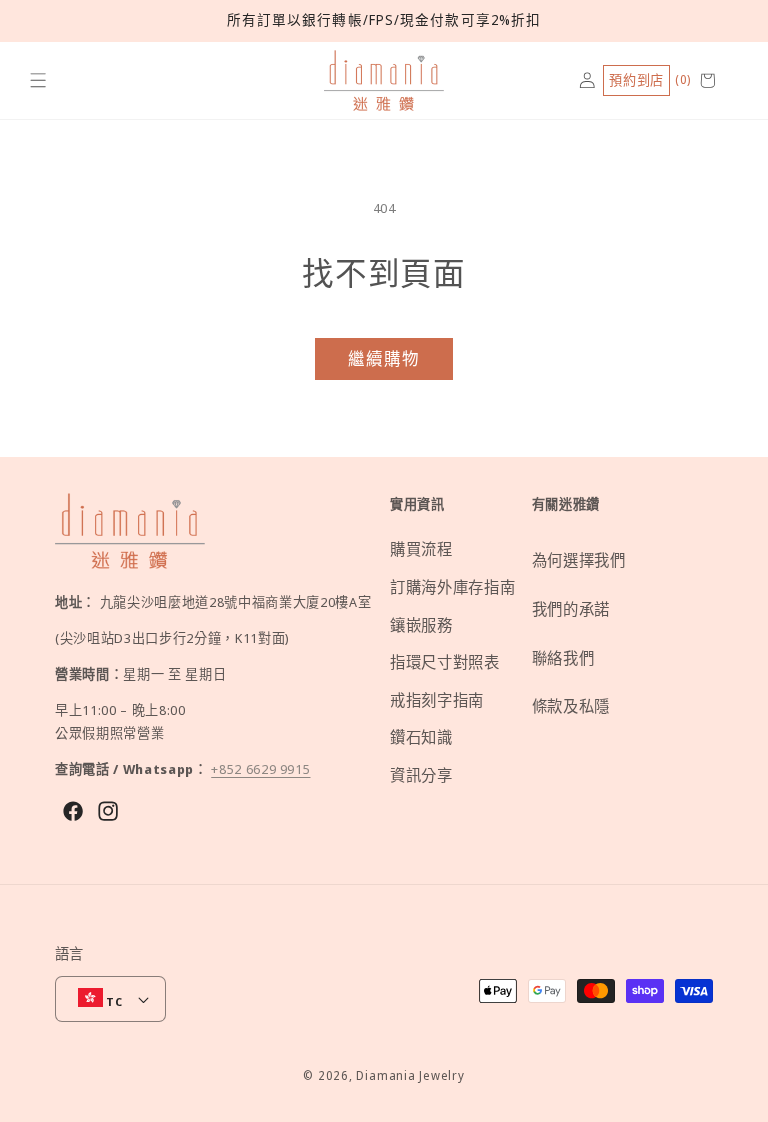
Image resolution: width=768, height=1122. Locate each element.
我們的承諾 (571, 609)
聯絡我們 (563, 658)
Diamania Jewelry (410, 1075)
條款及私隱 (571, 706)
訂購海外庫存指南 (452, 587)
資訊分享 (421, 775)
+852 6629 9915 (260, 769)
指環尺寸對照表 (445, 662)
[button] (38, 80)
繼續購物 (384, 358)
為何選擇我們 (579, 560)
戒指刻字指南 (437, 700)
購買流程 (421, 549)
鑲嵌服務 (421, 625)
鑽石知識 (421, 737)
